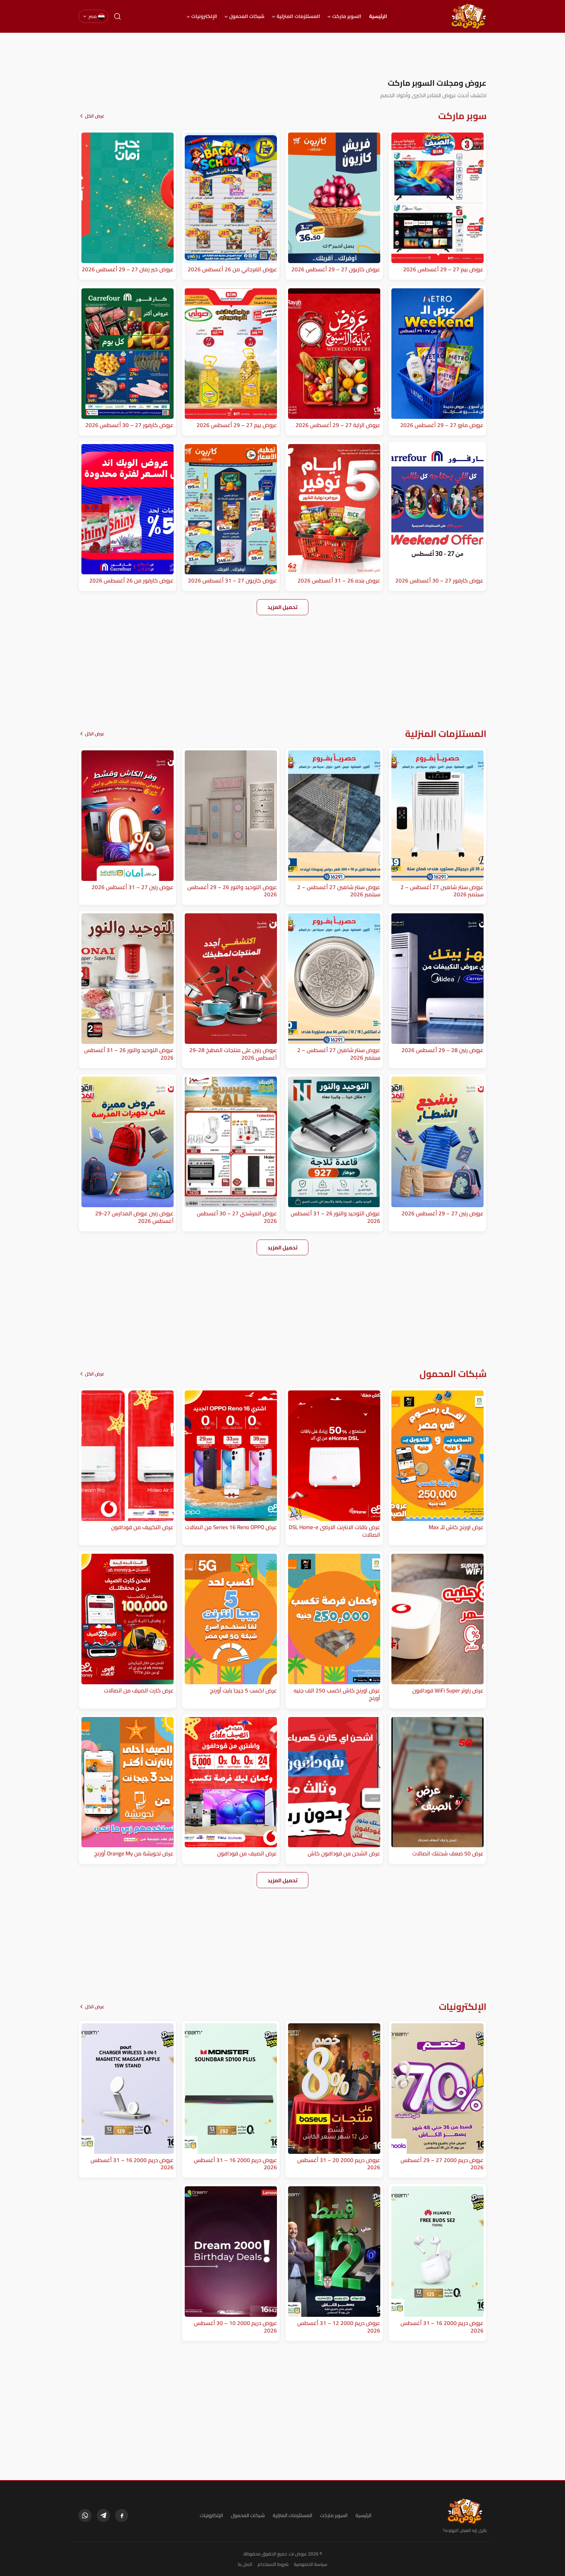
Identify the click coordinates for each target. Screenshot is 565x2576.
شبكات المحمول (247, 16)
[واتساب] (85, 2515)
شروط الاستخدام (273, 2564)
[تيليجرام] (103, 2515)
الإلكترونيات (204, 16)
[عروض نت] (465, 2511)
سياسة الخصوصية (311, 2564)
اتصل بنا (245, 2564)
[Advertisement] (282, 55)
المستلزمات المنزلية (298, 16)
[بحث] (117, 16)
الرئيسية (378, 16)
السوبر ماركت (347, 16)
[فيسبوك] (122, 2515)
